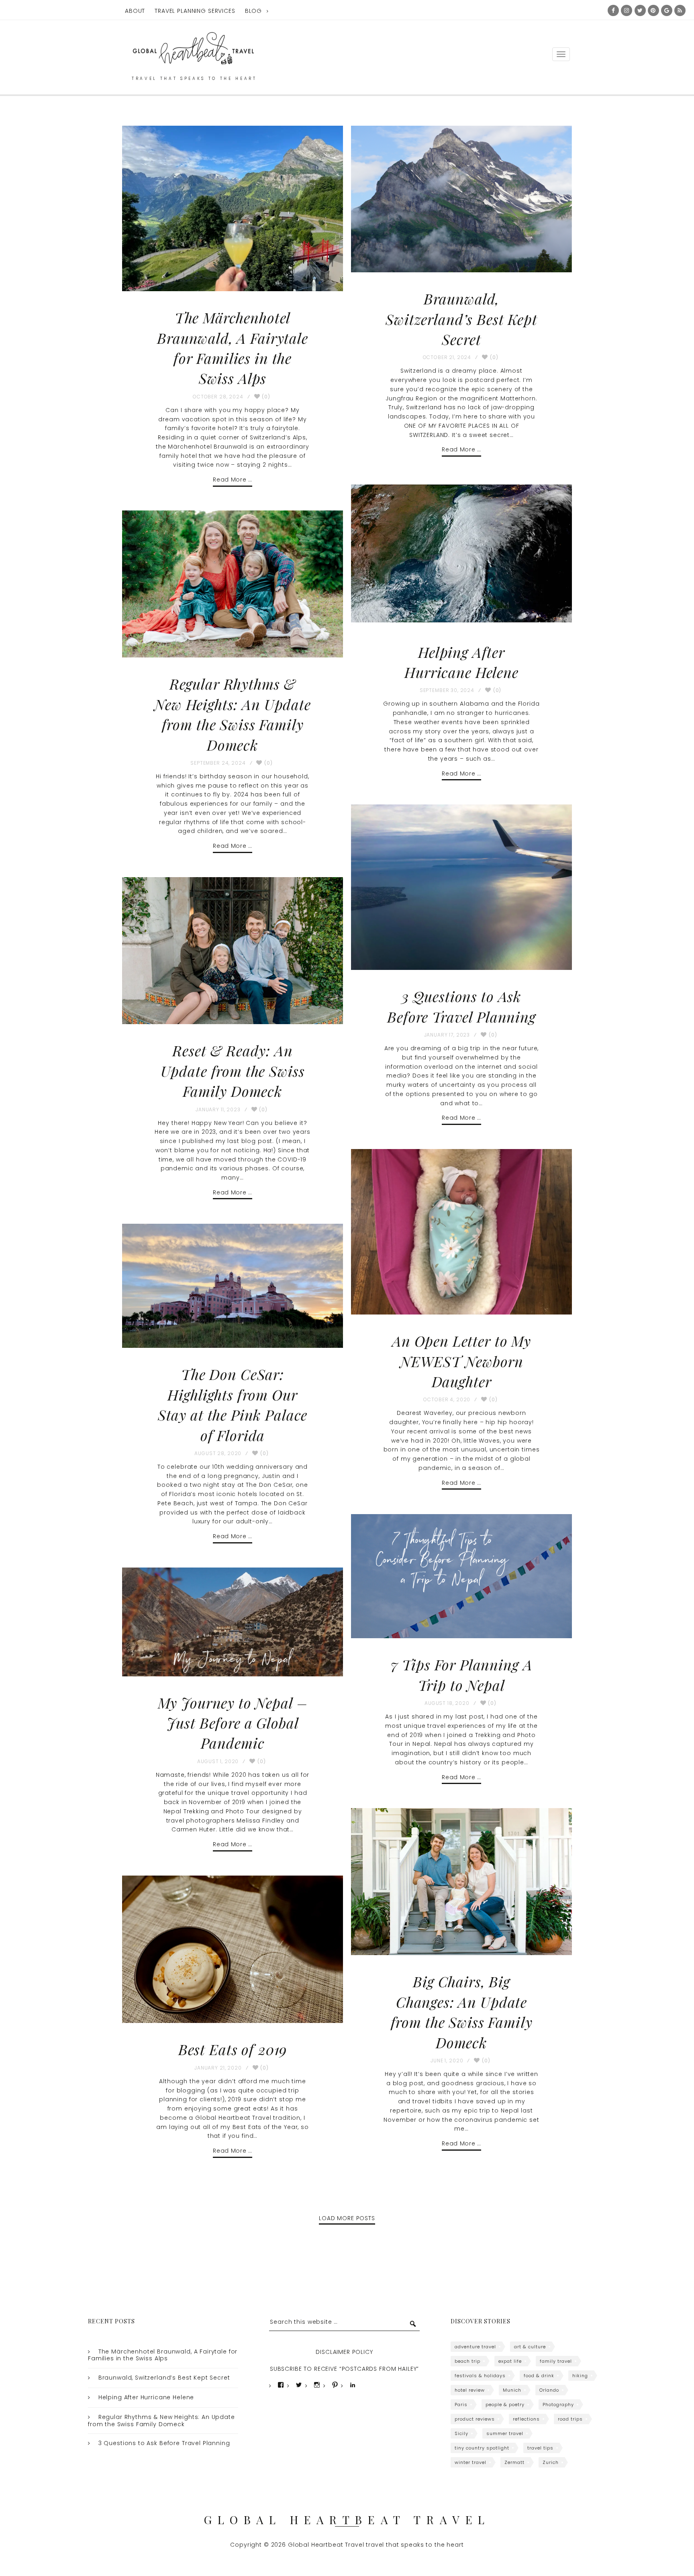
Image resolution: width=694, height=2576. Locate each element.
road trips (570, 2419)
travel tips (540, 2448)
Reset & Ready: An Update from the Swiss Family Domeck (233, 1071)
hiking (580, 2376)
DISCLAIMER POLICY (344, 2352)
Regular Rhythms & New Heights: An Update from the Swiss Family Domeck (161, 2421)
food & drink (539, 2376)
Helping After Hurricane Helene (146, 2397)
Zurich (551, 2462)
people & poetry (505, 2405)
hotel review (470, 2390)
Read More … (232, 480)
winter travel (470, 2462)
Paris (461, 2405)
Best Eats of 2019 (233, 2049)
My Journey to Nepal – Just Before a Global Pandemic (233, 1723)
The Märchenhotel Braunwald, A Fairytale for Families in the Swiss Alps (163, 2355)
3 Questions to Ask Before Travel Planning (164, 2443)
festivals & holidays (480, 2376)
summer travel (505, 2433)
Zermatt (514, 2462)
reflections (526, 2419)
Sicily (461, 2433)
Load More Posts (347, 2218)
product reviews (475, 2419)
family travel (556, 2361)
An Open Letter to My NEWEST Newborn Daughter (461, 1361)
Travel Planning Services (195, 11)
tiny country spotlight (482, 2448)
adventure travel (475, 2347)
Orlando (549, 2390)
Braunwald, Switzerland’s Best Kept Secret (461, 319)
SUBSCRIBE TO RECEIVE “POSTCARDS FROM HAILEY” (344, 2369)
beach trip (467, 2361)
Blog (253, 11)
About (135, 11)
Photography (558, 2405)
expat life (510, 2361)
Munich (512, 2390)
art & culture (530, 2347)
